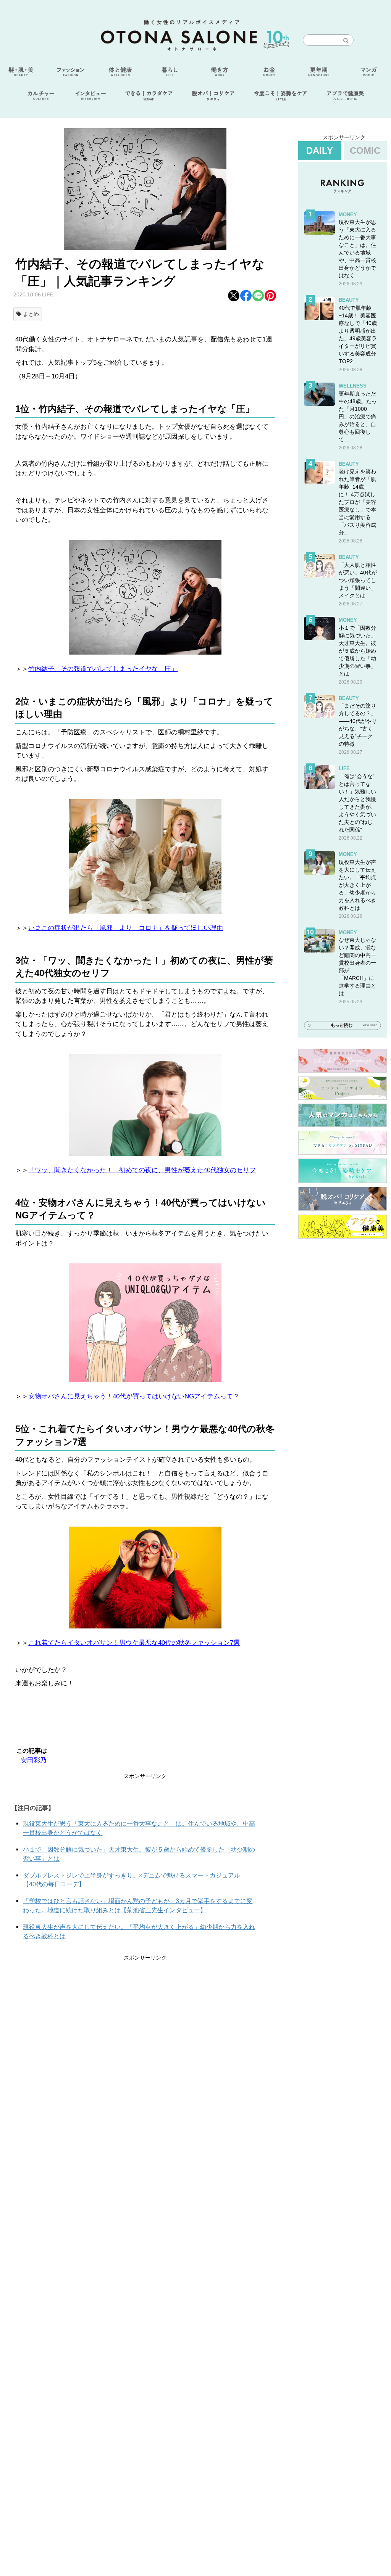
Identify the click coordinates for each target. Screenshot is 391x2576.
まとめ (31, 314)
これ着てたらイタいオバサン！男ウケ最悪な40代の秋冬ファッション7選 (134, 1643)
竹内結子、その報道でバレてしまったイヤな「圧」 (103, 669)
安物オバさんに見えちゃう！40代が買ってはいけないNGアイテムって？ (134, 1396)
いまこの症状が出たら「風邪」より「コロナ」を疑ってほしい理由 (126, 928)
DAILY (320, 150)
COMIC (365, 150)
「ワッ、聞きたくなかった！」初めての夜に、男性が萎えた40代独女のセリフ (142, 1170)
